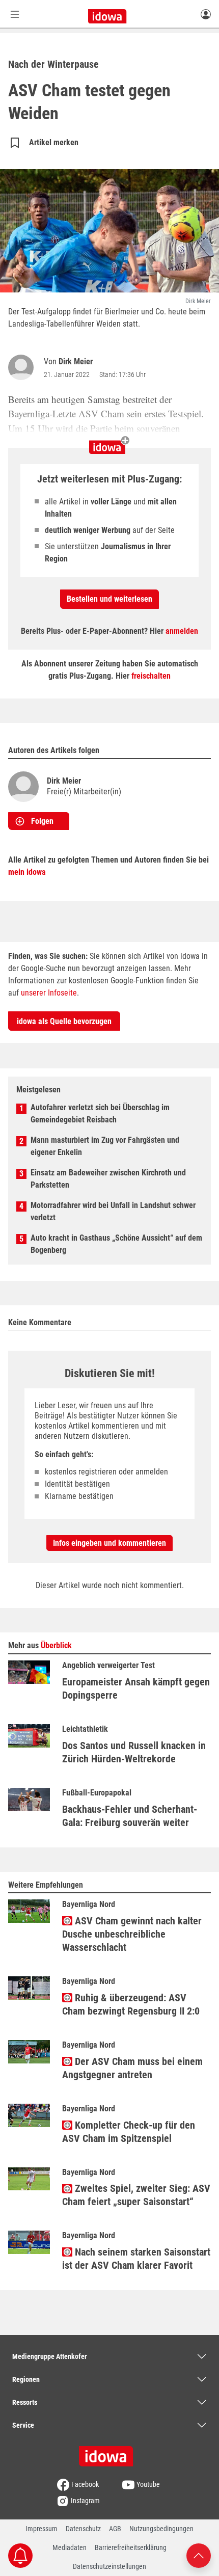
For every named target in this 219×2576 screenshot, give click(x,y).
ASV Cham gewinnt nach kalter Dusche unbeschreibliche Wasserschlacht (132, 1934)
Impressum (42, 2529)
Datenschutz (83, 2529)
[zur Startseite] (109, 2453)
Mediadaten (70, 2547)
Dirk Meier (76, 361)
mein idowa (27, 872)
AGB (115, 2529)
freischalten (151, 676)
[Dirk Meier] (23, 367)
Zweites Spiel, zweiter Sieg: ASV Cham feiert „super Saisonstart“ (136, 2195)
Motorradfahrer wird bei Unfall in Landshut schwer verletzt (113, 1211)
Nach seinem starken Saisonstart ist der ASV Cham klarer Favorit (136, 2259)
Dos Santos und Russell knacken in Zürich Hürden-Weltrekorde (134, 1752)
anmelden (182, 631)
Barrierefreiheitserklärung (131, 2547)
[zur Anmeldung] (206, 14)
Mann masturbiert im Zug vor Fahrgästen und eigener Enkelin (105, 1146)
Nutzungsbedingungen (161, 2529)
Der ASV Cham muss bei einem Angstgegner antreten (132, 2068)
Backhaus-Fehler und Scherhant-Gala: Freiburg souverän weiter (130, 1816)
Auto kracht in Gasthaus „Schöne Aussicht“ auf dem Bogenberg (116, 1244)
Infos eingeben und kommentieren (109, 1543)
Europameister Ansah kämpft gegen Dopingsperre (136, 1688)
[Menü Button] (15, 14)
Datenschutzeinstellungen (109, 2566)
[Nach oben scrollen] (199, 2555)
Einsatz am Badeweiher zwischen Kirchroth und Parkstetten (108, 1179)
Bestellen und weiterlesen (109, 599)
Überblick (56, 1645)
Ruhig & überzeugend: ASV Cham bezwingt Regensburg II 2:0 (131, 2004)
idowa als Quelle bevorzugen (64, 1021)
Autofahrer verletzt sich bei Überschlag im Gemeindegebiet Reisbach (100, 1113)
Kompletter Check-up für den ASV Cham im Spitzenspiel (129, 2132)
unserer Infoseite (49, 993)
